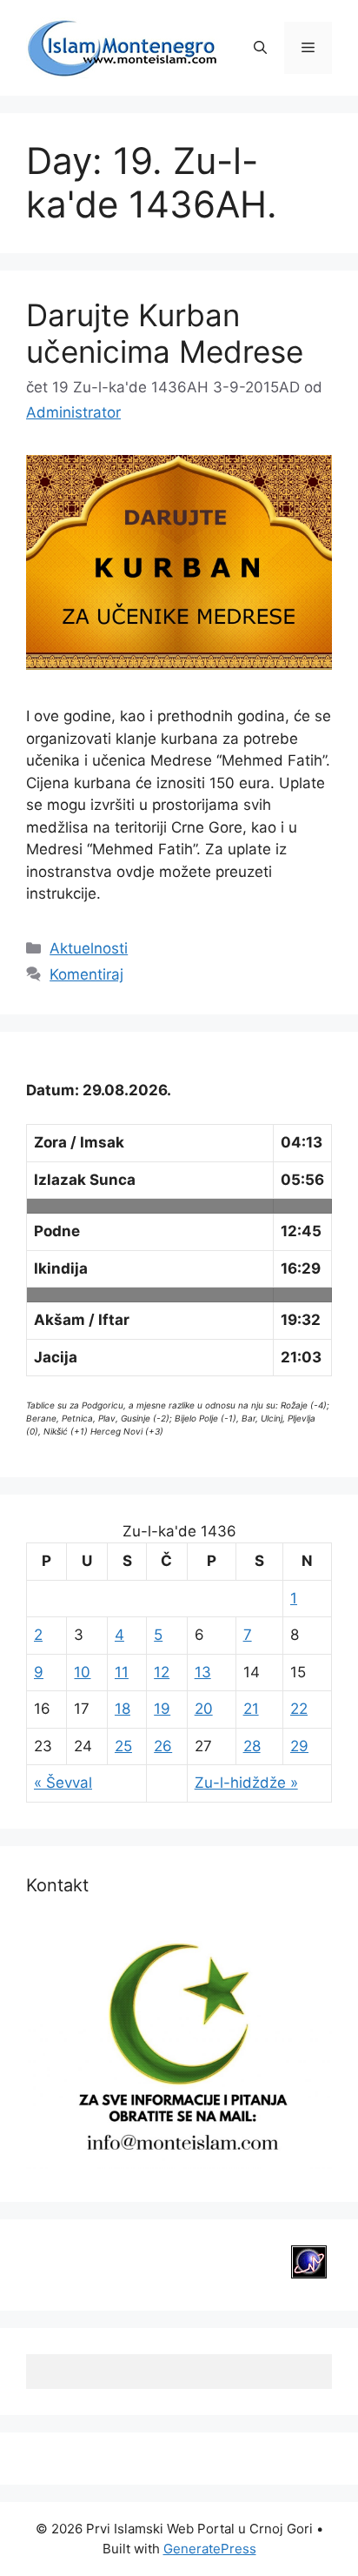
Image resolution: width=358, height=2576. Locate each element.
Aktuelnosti (89, 948)
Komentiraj (86, 974)
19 (162, 1709)
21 (251, 1709)
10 (82, 1672)
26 (163, 1746)
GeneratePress (210, 2549)
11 (122, 1672)
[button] (260, 48)
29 (299, 1746)
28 (252, 1746)
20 (204, 1709)
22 (299, 1709)
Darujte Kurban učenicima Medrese (165, 333)
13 (203, 1672)
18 (123, 1709)
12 (162, 1672)
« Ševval (63, 1783)
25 (123, 1746)
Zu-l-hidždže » (246, 1783)
